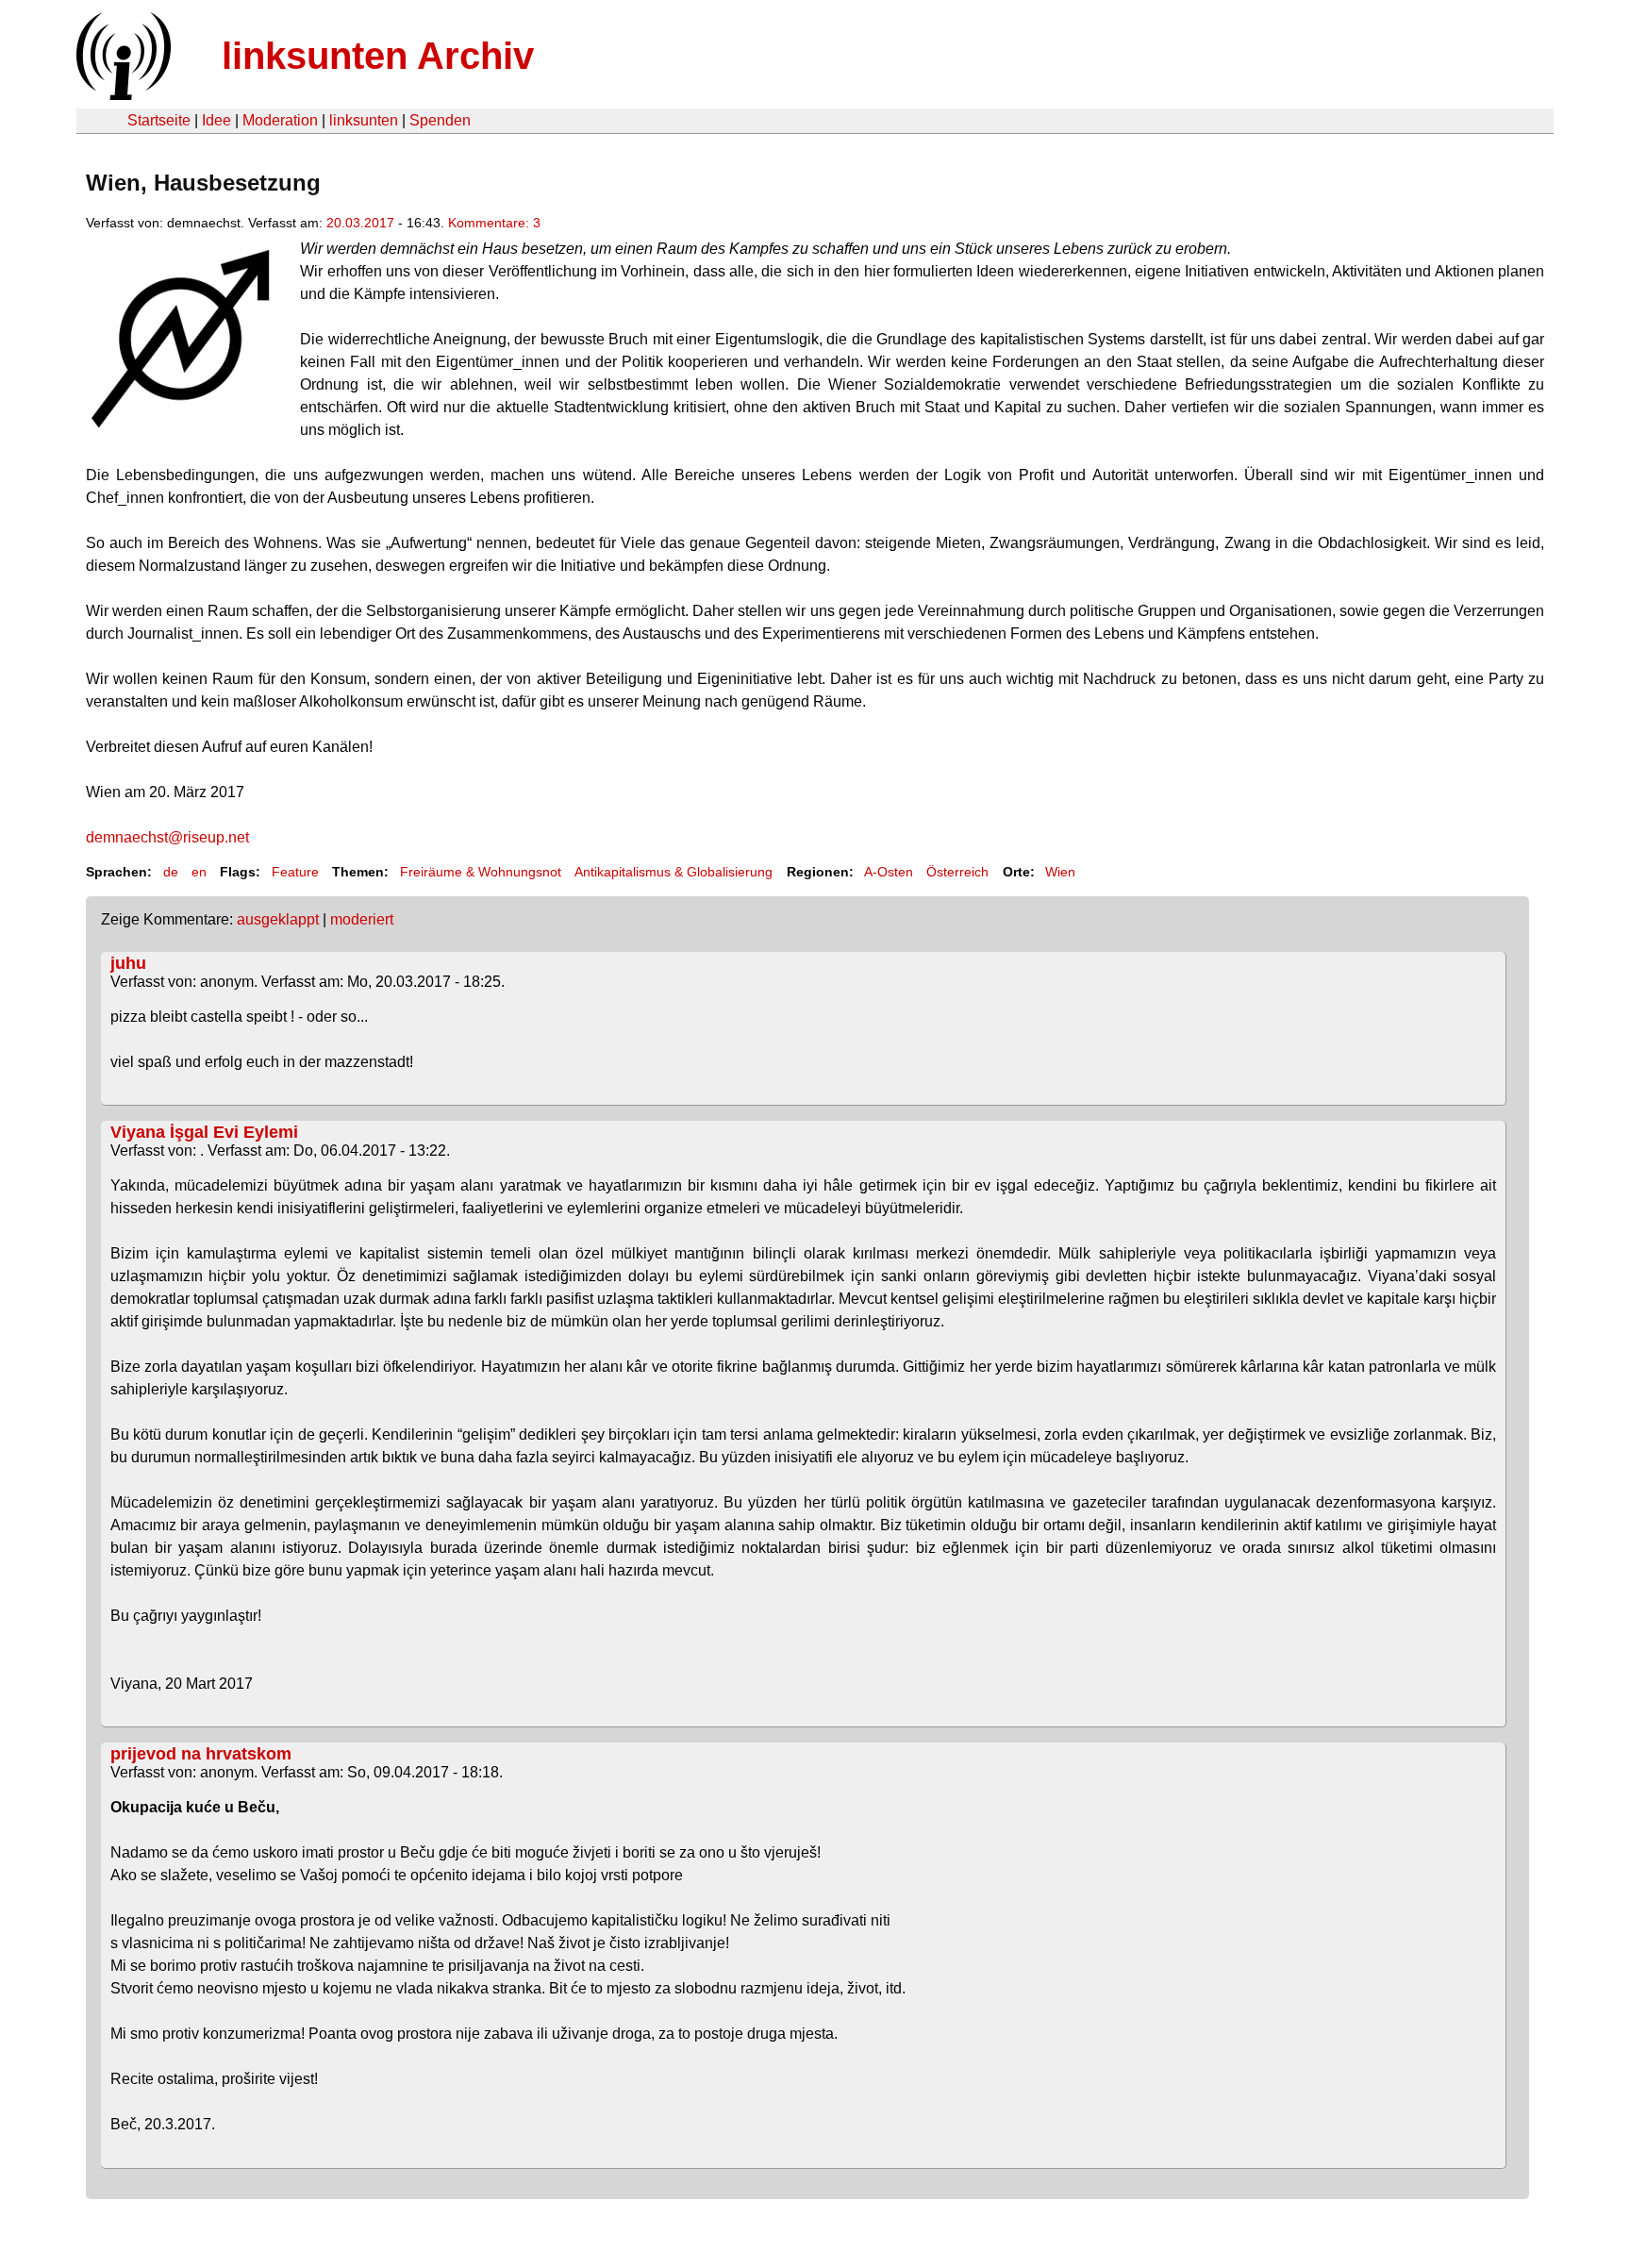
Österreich (957, 872)
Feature (295, 872)
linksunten (364, 120)
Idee (216, 120)
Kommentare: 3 (494, 223)
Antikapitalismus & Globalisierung (674, 872)
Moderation (280, 120)
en (199, 872)
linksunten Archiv (378, 56)
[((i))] (122, 95)
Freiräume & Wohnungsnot (481, 872)
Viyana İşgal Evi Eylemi (204, 1132)
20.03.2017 (360, 223)
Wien (1060, 872)
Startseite (159, 120)
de (171, 872)
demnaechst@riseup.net (167, 837)
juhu (128, 963)
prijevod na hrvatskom (201, 1754)
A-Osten (889, 872)
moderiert (362, 919)
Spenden (440, 120)
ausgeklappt (278, 919)
